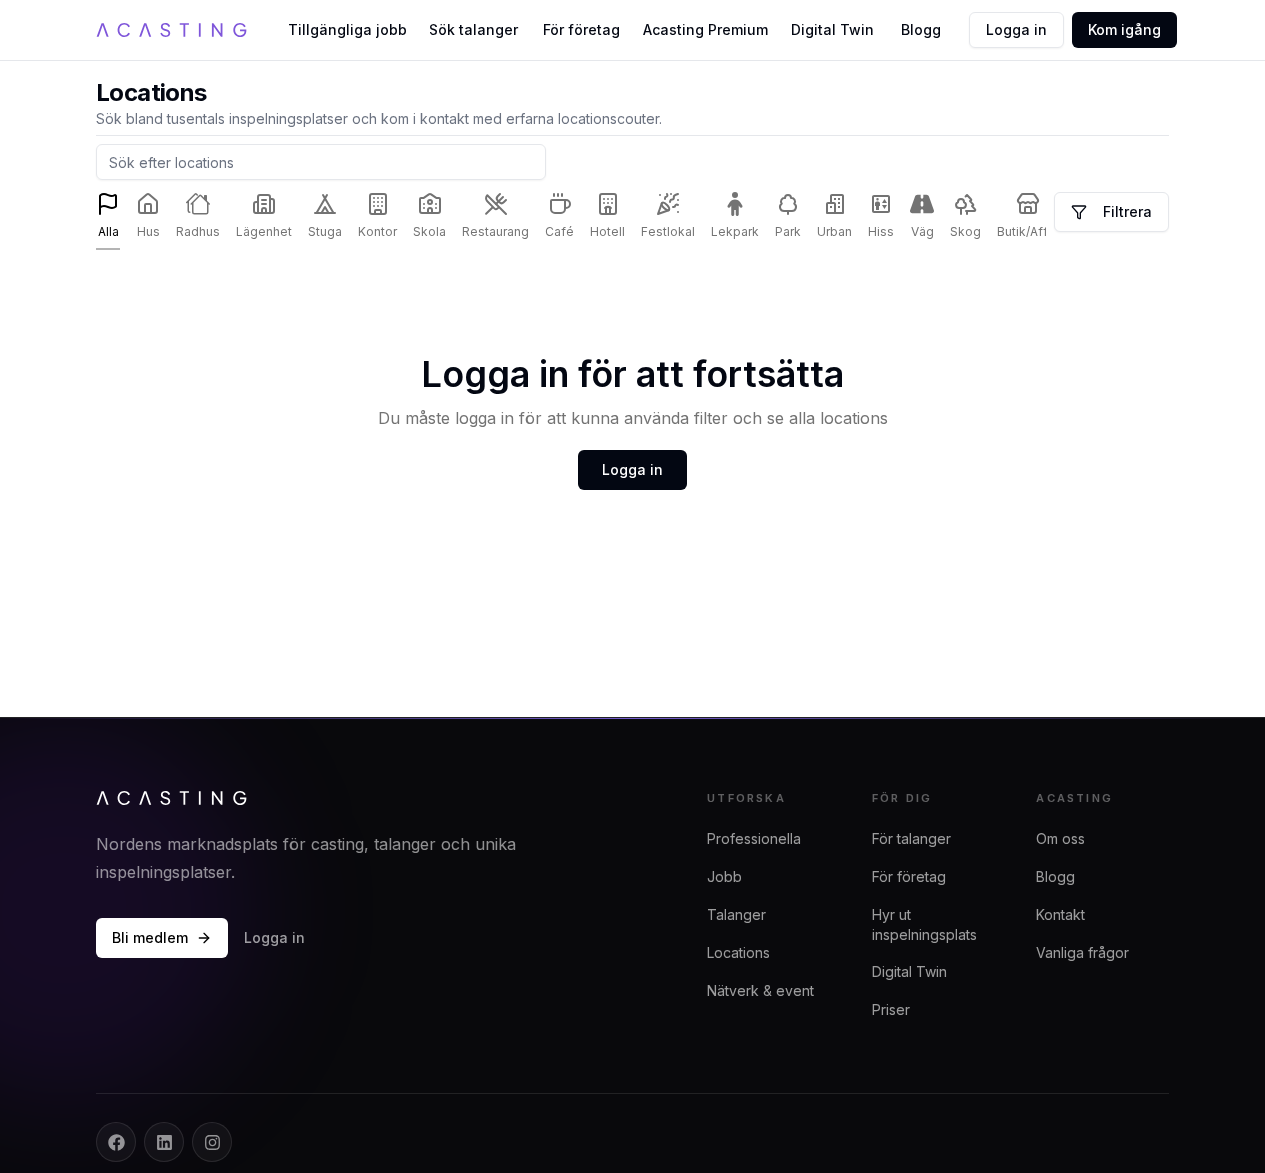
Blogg (921, 29)
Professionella (754, 838)
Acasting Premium (705, 29)
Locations (738, 952)
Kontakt (1060, 914)
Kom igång (1124, 29)
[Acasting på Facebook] (116, 1142)
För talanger (911, 838)
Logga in (1016, 29)
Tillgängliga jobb (347, 29)
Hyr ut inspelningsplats (924, 924)
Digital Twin (832, 29)
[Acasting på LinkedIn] (164, 1142)
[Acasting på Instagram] (212, 1142)
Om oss (1060, 838)
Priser (891, 1009)
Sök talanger (473, 29)
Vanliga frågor (1082, 952)
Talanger (736, 914)
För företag (581, 29)
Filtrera (1127, 211)
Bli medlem (150, 937)
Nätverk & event (760, 990)
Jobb (724, 876)
